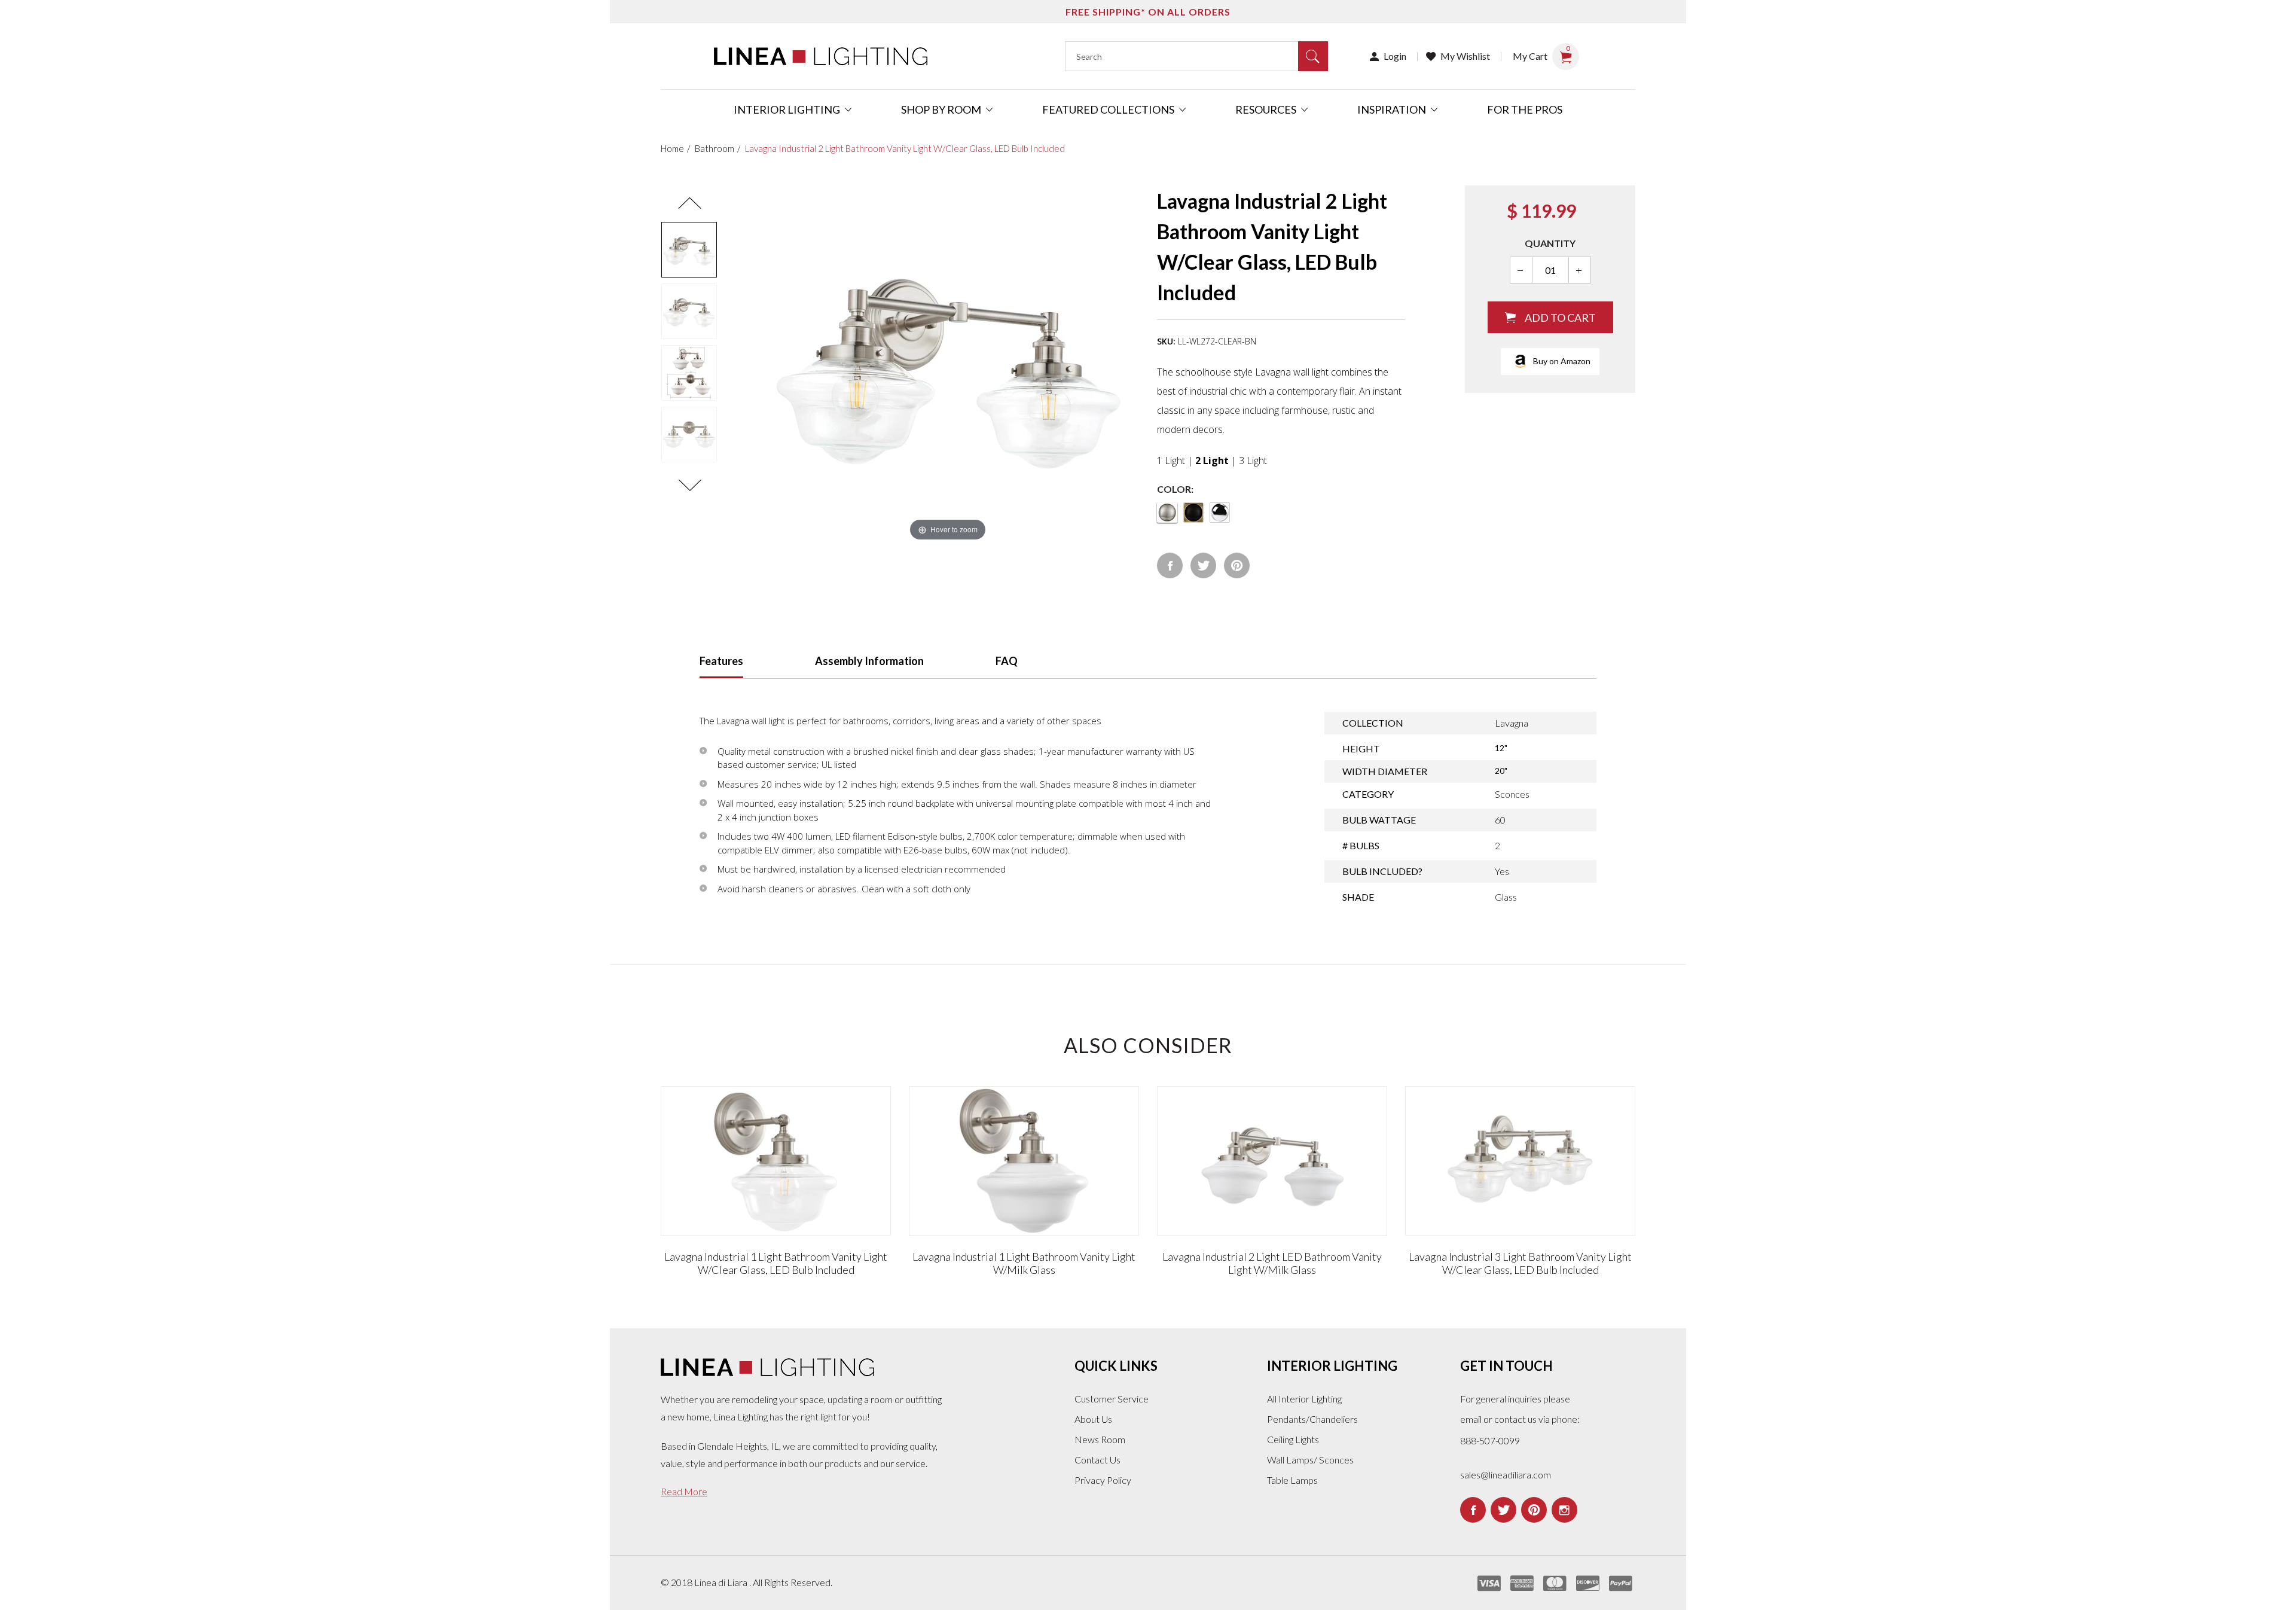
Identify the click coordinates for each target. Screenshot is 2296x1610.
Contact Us (1097, 1460)
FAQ (1007, 661)
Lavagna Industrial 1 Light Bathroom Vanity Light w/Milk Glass (1024, 1263)
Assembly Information (869, 661)
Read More (684, 1491)
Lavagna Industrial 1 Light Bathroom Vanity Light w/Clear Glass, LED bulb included (776, 1263)
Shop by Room (942, 109)
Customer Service (1112, 1399)
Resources (1267, 109)
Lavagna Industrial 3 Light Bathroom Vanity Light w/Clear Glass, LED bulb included (1520, 1263)
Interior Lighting (788, 109)
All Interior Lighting (1304, 1399)
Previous (689, 203)
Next (689, 486)
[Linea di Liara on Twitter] (1503, 1510)
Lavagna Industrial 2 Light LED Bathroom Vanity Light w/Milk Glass (1272, 1263)
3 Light (1253, 461)
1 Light (1171, 461)
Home (672, 148)
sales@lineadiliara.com (1506, 1475)
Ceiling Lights (1293, 1439)
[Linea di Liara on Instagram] (1564, 1510)
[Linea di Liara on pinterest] (1534, 1510)
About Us (1093, 1419)
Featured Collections (1109, 109)
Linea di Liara (722, 1582)
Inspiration (1393, 109)
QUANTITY (1550, 243)
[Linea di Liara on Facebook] (1473, 1510)
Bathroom (715, 148)
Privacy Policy (1103, 1480)
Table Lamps (1292, 1480)
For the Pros (1525, 109)
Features (721, 661)
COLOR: (1175, 489)
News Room (1100, 1439)
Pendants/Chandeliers (1312, 1419)
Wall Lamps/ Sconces (1310, 1460)
